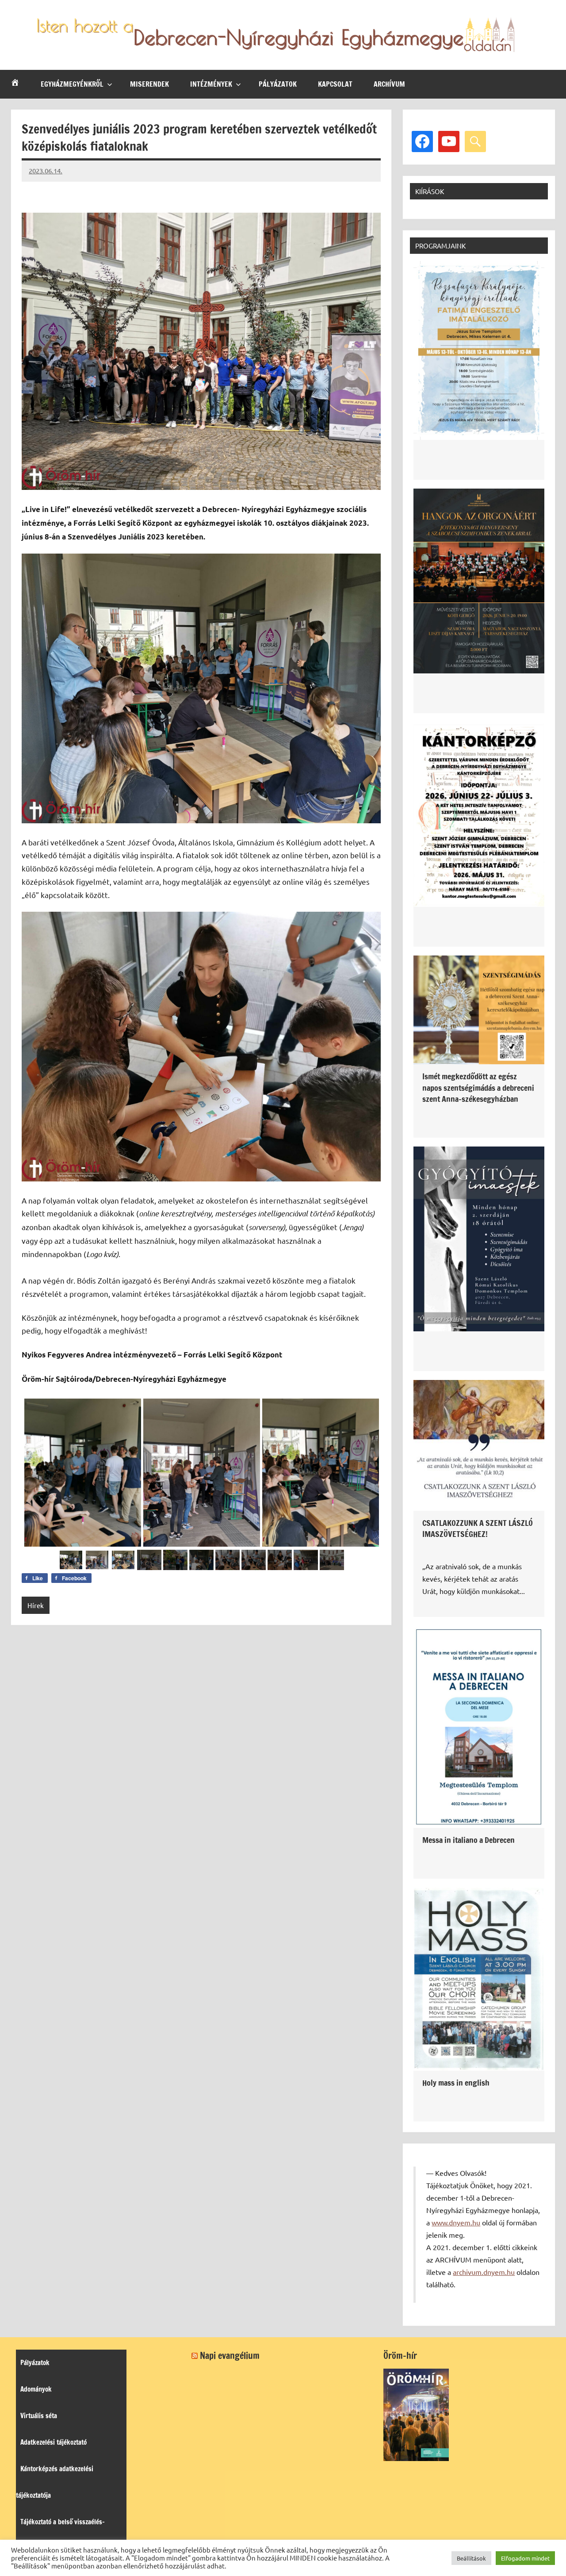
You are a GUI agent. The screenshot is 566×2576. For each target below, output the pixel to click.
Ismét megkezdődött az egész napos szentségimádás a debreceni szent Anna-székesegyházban (478, 1087)
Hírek (36, 1605)
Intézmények (211, 84)
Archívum (389, 84)
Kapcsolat (335, 84)
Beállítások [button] (471, 2558)
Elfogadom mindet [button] (525, 2558)
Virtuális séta (39, 2416)
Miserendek (149, 84)
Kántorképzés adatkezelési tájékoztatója (55, 2482)
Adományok (36, 2389)
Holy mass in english (456, 2083)
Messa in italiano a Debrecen (468, 1840)
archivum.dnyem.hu (484, 2272)
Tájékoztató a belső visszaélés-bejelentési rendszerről (60, 2535)
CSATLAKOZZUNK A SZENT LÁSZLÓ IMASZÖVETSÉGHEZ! (478, 1528)
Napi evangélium (230, 2356)
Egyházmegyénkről (72, 84)
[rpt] (201, 1472)
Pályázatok (278, 84)
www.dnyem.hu (456, 2222)
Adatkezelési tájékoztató (54, 2442)
